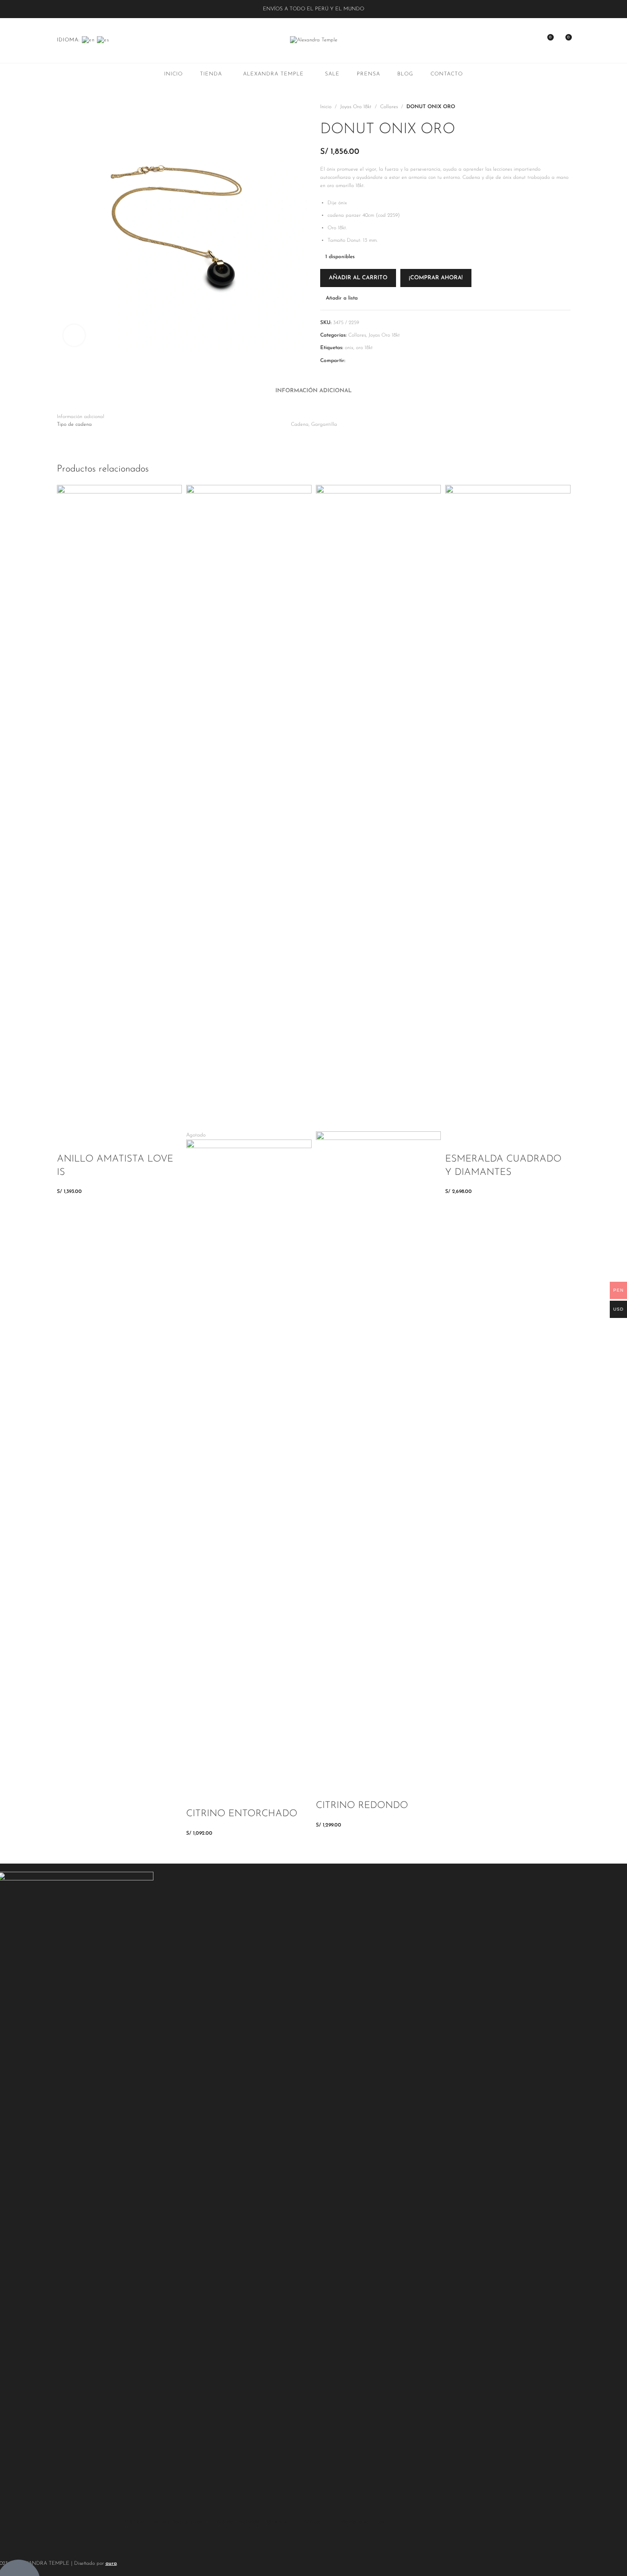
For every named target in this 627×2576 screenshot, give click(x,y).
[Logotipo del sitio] (314, 40)
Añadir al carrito (358, 278)
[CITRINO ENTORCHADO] (249, 808)
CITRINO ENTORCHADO (242, 1814)
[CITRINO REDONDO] (379, 808)
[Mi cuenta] (531, 41)
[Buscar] (515, 41)
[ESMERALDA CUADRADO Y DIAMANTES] (508, 808)
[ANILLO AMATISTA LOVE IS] (120, 808)
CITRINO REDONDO (362, 1806)
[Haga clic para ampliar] (74, 335)
